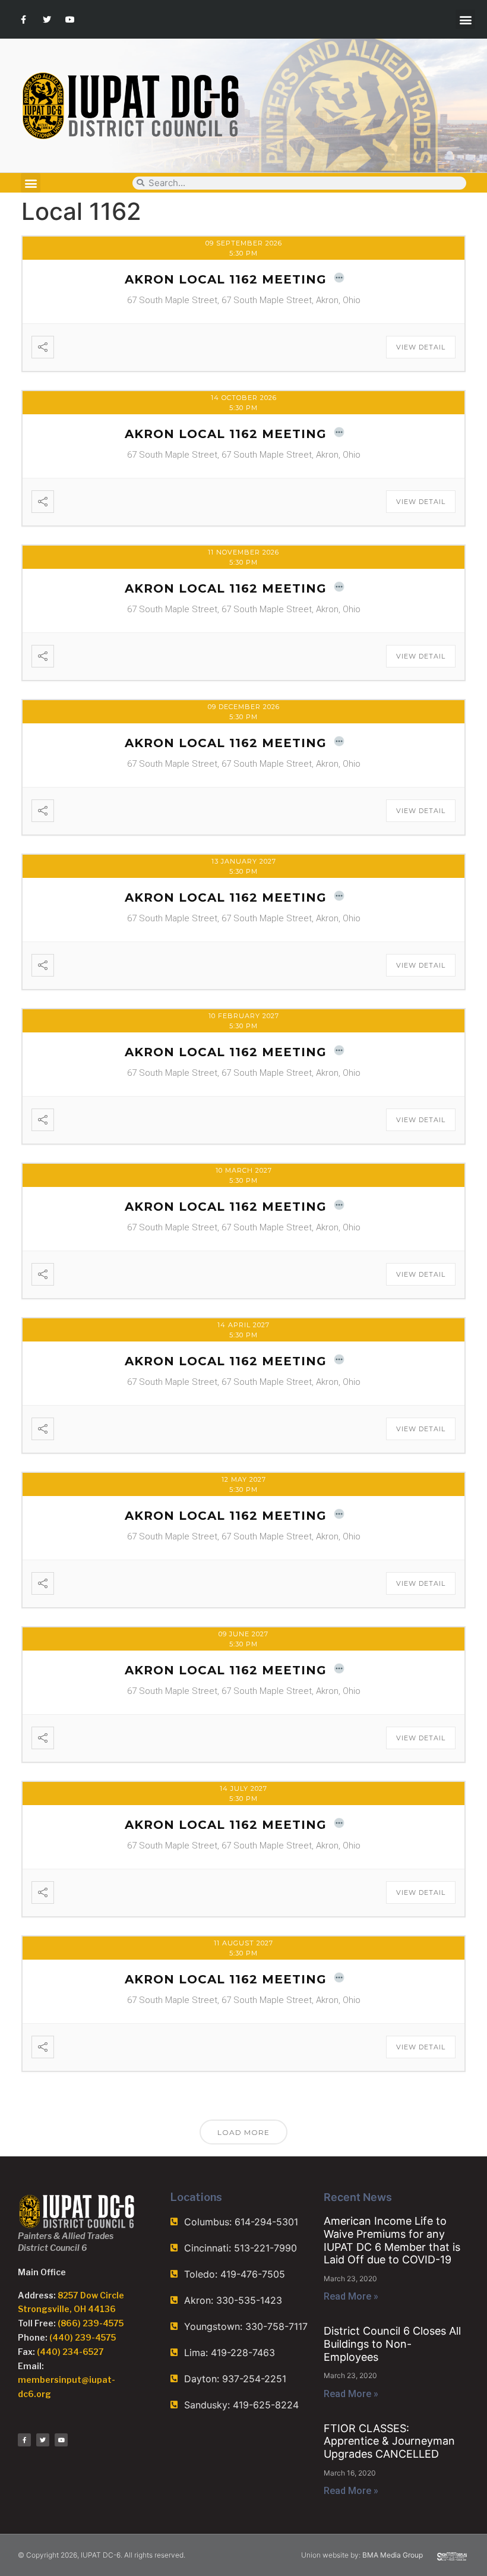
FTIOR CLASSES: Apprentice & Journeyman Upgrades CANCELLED (389, 2441)
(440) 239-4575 (83, 2337)
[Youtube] (70, 19)
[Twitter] (47, 19)
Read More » (351, 2296)
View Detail (421, 347)
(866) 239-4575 (91, 2323)
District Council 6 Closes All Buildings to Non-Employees (392, 2344)
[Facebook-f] (23, 19)
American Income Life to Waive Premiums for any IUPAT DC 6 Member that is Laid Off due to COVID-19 (392, 2240)
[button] (465, 19)
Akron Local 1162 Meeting (226, 279)
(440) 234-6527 (70, 2352)
